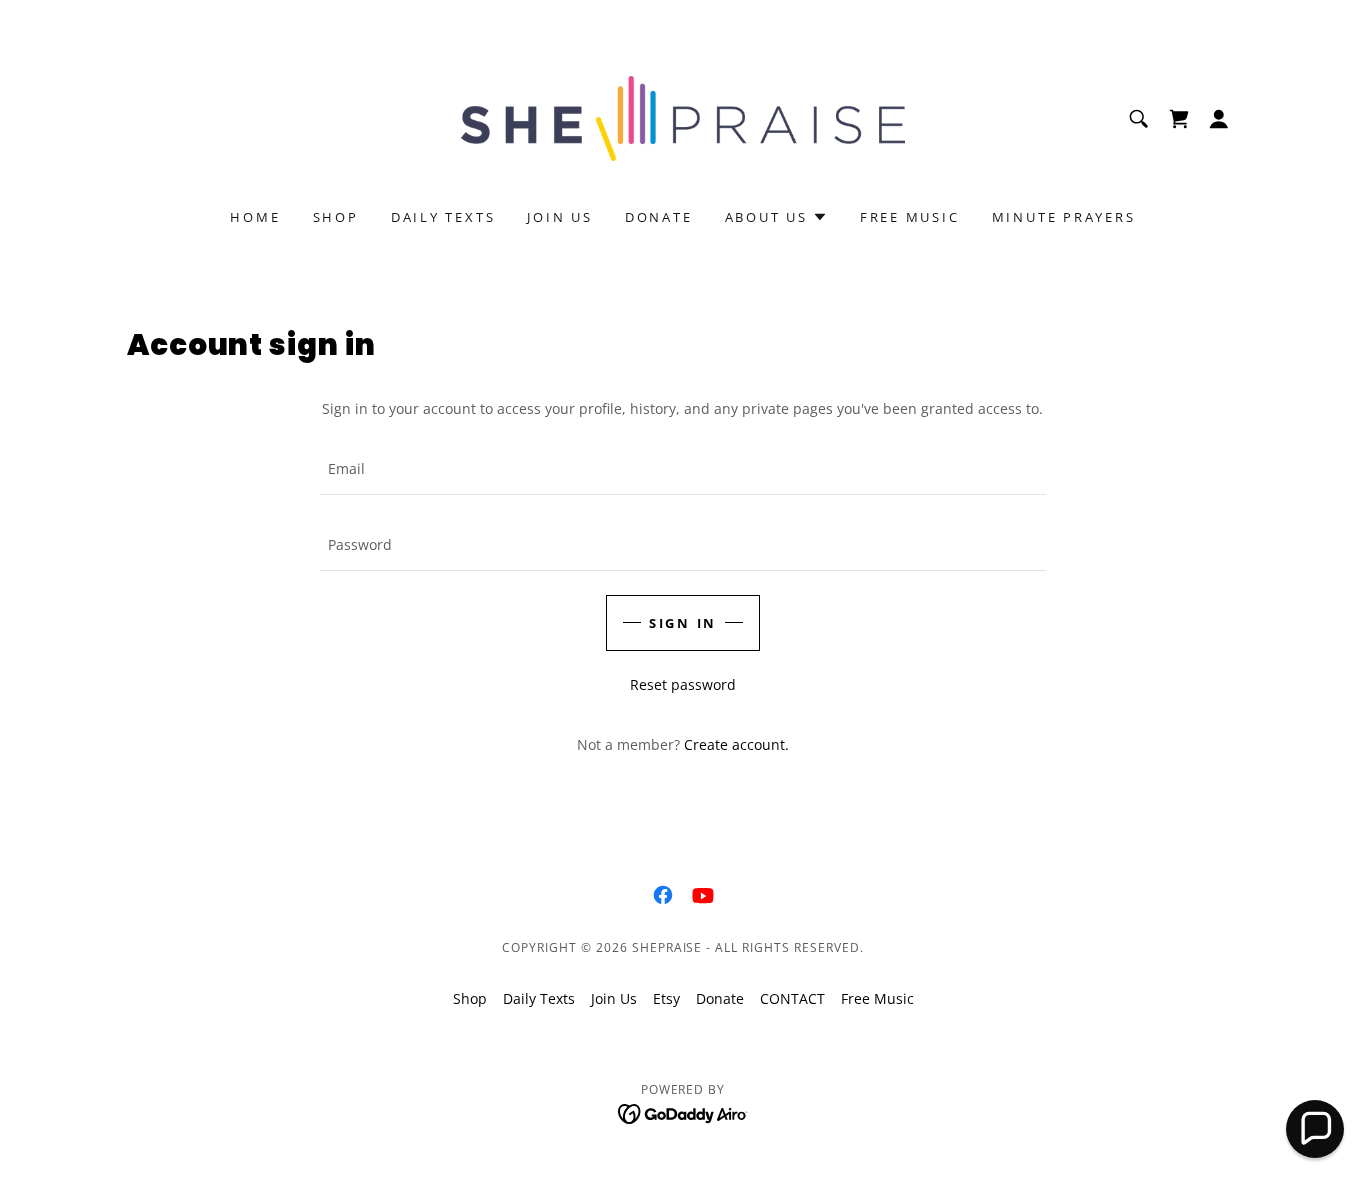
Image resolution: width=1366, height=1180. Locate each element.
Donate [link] (659, 217)
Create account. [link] (736, 744)
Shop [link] (336, 217)
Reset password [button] (683, 684)
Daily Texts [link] (443, 217)
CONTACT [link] (792, 998)
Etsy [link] (666, 998)
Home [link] (255, 217)
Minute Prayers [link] (1064, 217)
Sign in (683, 623)
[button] (1179, 119)
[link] (683, 116)
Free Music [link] (910, 217)
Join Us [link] (559, 217)
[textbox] (682, 469)
